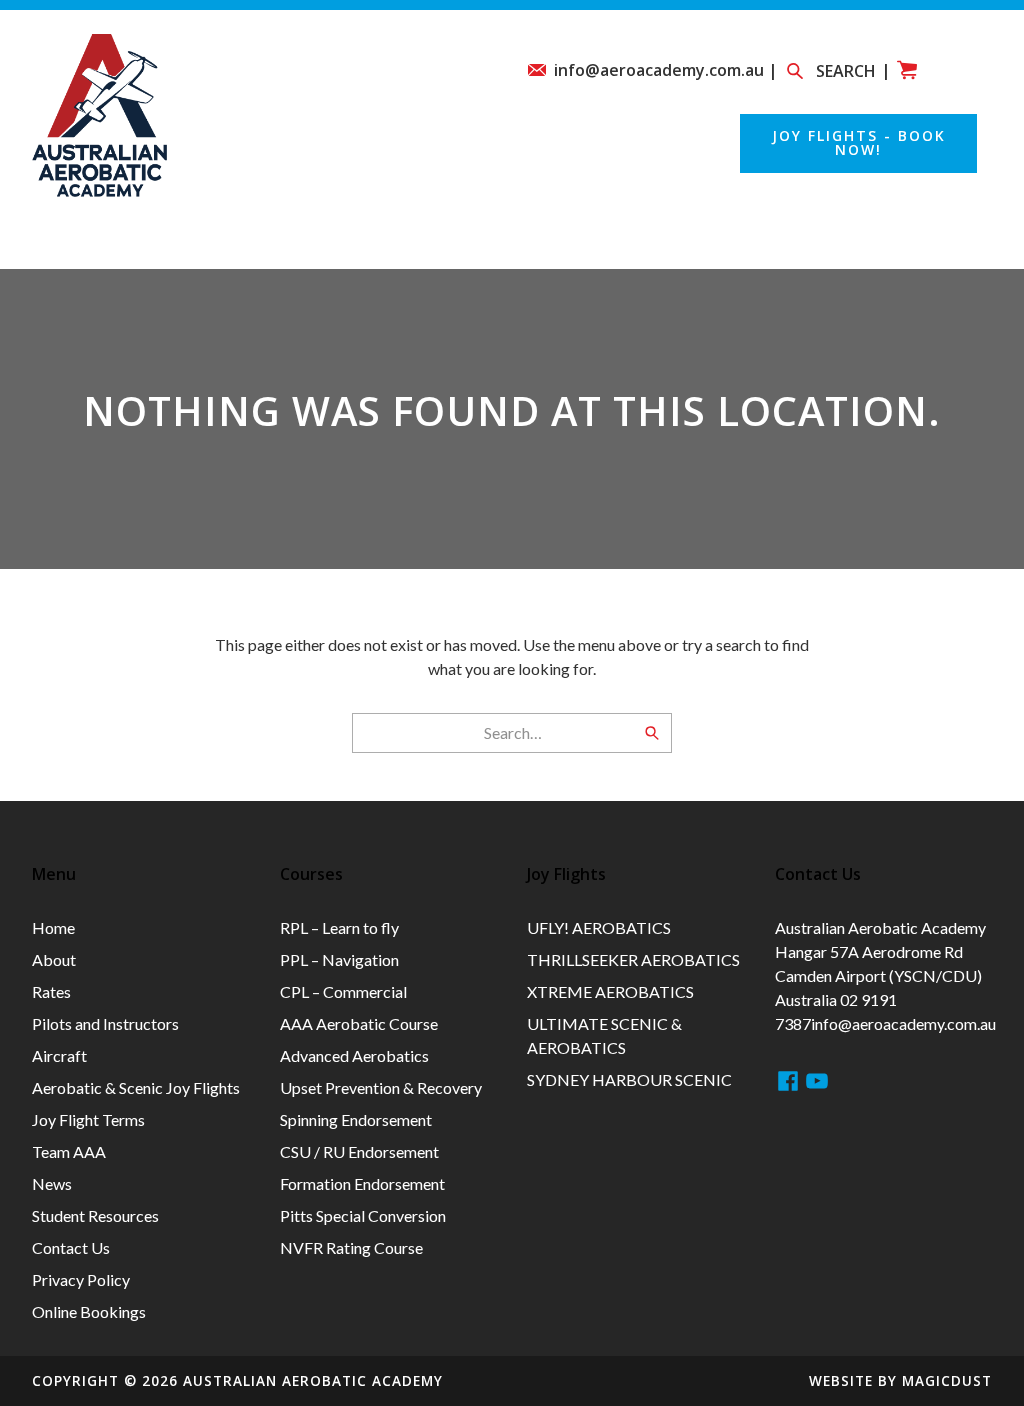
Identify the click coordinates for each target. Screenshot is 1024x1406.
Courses (310, 245)
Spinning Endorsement (356, 1119)
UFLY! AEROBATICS (599, 927)
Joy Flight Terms (88, 1119)
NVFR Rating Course (351, 1247)
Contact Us (71, 1247)
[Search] (652, 733)
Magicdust (947, 1380)
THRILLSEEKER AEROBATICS (633, 959)
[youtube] (817, 1081)
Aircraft (59, 1055)
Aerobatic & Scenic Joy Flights (136, 1087)
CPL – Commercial (343, 991)
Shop (968, 245)
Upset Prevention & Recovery (381, 1087)
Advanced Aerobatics (354, 1055)
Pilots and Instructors (105, 1023)
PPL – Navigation (339, 959)
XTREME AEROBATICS (610, 991)
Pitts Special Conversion (363, 1215)
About (177, 245)
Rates (440, 245)
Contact (837, 245)
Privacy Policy (81, 1279)
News (707, 245)
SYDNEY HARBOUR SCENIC (629, 1079)
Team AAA (574, 245)
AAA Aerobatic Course (359, 1023)
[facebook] (788, 1081)
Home (57, 245)
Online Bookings (89, 1311)
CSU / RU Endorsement (359, 1151)
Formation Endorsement (362, 1183)
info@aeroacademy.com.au (903, 1023)
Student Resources (95, 1215)
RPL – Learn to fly (339, 927)
